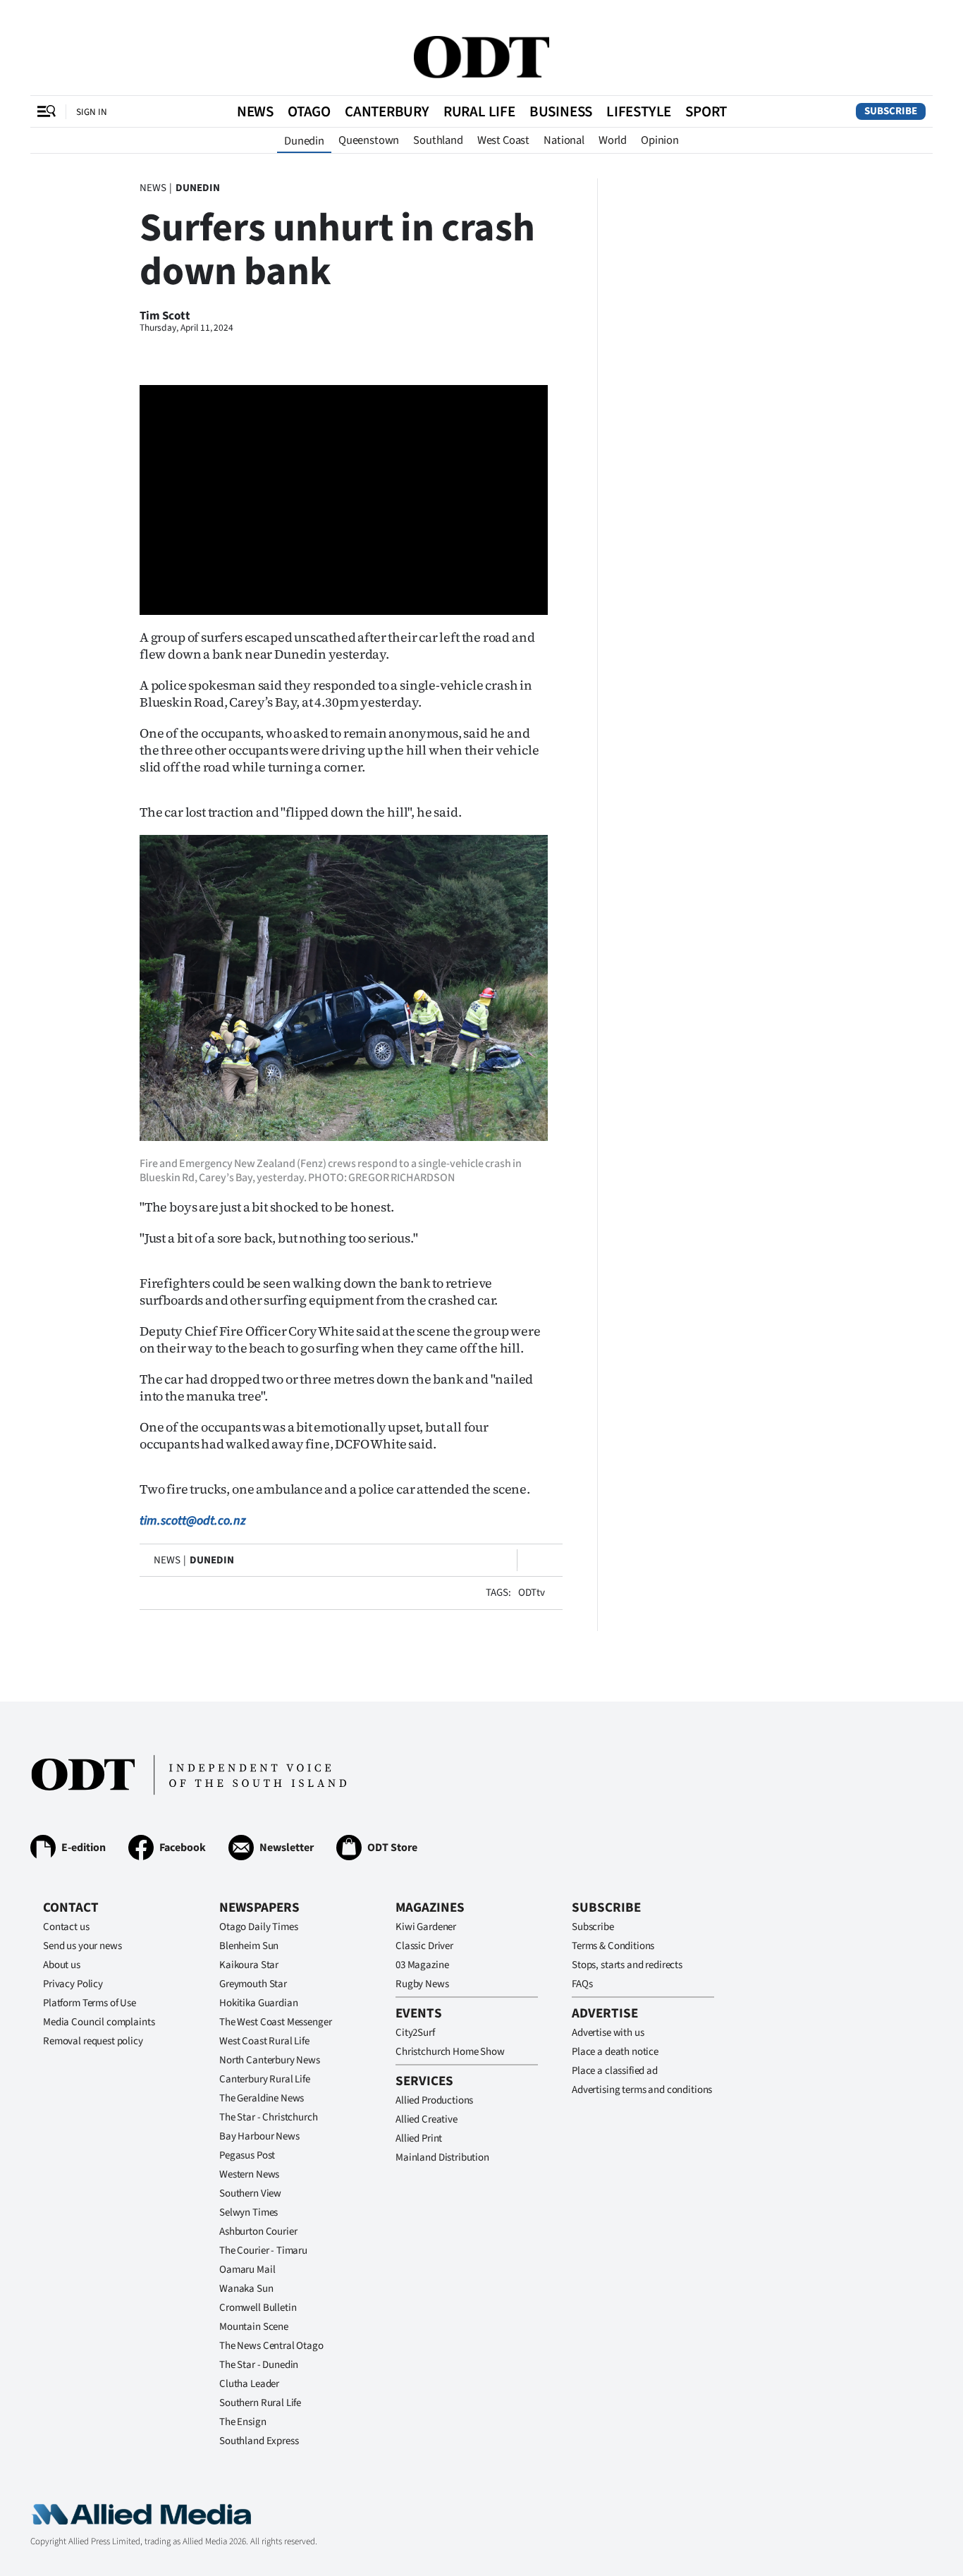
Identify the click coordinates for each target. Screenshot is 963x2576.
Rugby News (422, 1984)
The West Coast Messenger (275, 2022)
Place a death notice (615, 2052)
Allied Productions (434, 2100)
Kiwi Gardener (426, 1927)
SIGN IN (92, 112)
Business (561, 111)
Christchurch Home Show (450, 2052)
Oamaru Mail (247, 2270)
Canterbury (387, 111)
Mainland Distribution (442, 2157)
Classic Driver (424, 1946)
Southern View (250, 2193)
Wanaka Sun (246, 2289)
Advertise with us (608, 2033)
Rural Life (479, 111)
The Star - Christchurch (269, 2117)
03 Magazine (422, 1965)
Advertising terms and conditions (642, 2090)
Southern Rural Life (260, 2403)
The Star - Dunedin (259, 2365)
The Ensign (243, 2422)
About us (62, 1965)
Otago (309, 111)
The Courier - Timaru (263, 2251)
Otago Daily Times (258, 1927)
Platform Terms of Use (90, 2003)
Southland (438, 140)
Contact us (66, 1927)
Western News (249, 2174)
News (255, 111)
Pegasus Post (247, 2155)
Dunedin (304, 141)
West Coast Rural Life (264, 2041)
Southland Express (259, 2441)
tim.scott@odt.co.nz (193, 1521)
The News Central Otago (271, 2346)
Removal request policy (93, 2041)
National (564, 140)
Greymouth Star (253, 1984)
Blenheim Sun (249, 1946)
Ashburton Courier (258, 2232)
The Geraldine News (262, 2098)
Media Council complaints (99, 2022)
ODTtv (532, 1593)
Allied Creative (427, 2119)
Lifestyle (639, 111)
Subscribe (891, 111)
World (613, 140)
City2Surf (415, 2033)
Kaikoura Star (249, 1965)
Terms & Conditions (613, 1946)
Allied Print (419, 2138)
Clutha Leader (249, 2384)
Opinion (660, 140)
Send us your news (82, 1946)
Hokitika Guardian (258, 2003)
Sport (706, 111)
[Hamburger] (47, 111)
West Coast (503, 140)
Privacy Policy (73, 1984)
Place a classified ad (615, 2071)
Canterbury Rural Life (265, 2079)
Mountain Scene (254, 2327)
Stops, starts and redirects (627, 1965)
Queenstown (369, 140)
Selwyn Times (249, 2212)
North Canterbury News (270, 2060)
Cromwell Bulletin (258, 2308)
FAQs (582, 1984)
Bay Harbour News (259, 2136)
